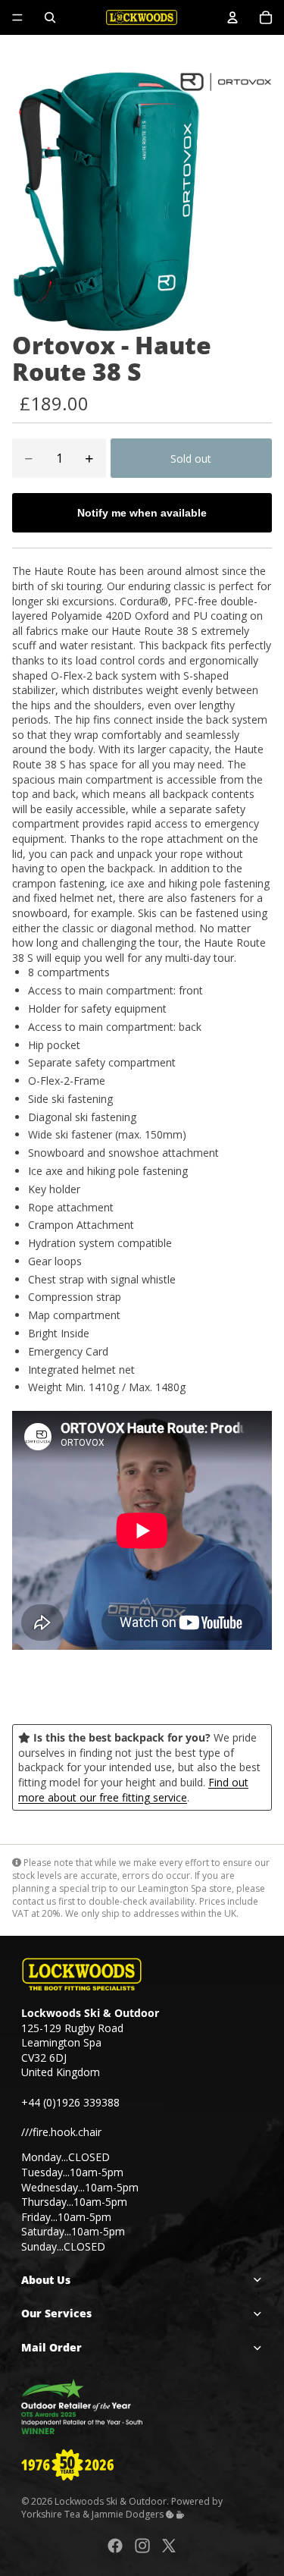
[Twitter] (169, 2546)
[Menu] (17, 17)
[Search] (50, 17)
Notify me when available (142, 513)
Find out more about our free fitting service (133, 1790)
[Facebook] (115, 2546)
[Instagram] (142, 2546)
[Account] (233, 17)
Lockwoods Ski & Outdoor (111, 2501)
